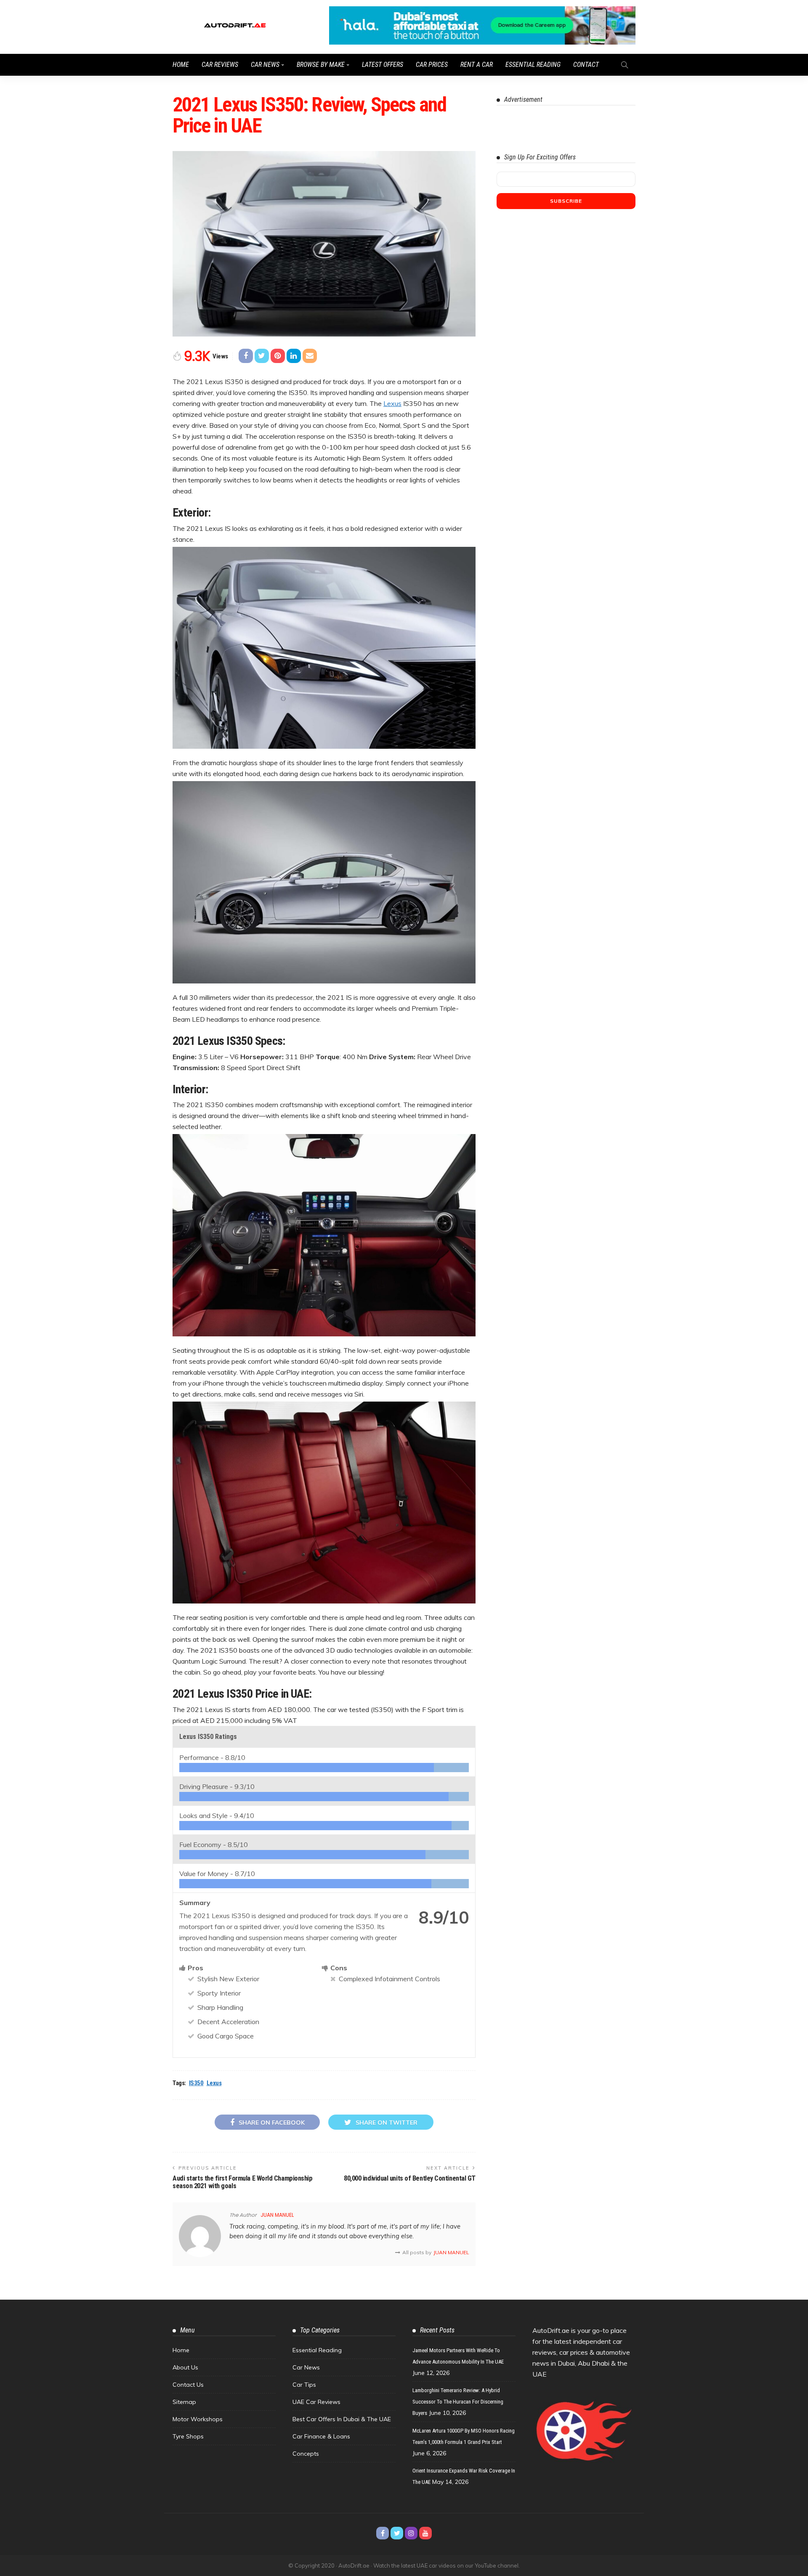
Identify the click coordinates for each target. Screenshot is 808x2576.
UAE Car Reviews (316, 2402)
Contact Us (188, 2385)
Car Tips (304, 2385)
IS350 (196, 2083)
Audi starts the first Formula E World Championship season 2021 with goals (243, 2182)
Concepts (306, 2454)
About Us (185, 2367)
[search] (625, 65)
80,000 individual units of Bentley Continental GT (410, 2178)
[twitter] (397, 2533)
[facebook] (383, 2533)
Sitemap (184, 2402)
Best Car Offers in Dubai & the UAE (342, 2419)
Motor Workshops (198, 2419)
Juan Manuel (277, 2215)
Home (181, 65)
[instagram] (411, 2533)
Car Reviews (220, 65)
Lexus (392, 403)
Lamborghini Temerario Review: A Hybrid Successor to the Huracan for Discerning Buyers (458, 2402)
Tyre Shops (188, 2436)
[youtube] (425, 2533)
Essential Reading (533, 65)
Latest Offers (383, 65)
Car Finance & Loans (321, 2436)
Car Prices (432, 65)
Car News (265, 65)
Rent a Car (477, 65)
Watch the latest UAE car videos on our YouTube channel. (447, 2565)
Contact (586, 65)
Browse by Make (321, 65)
